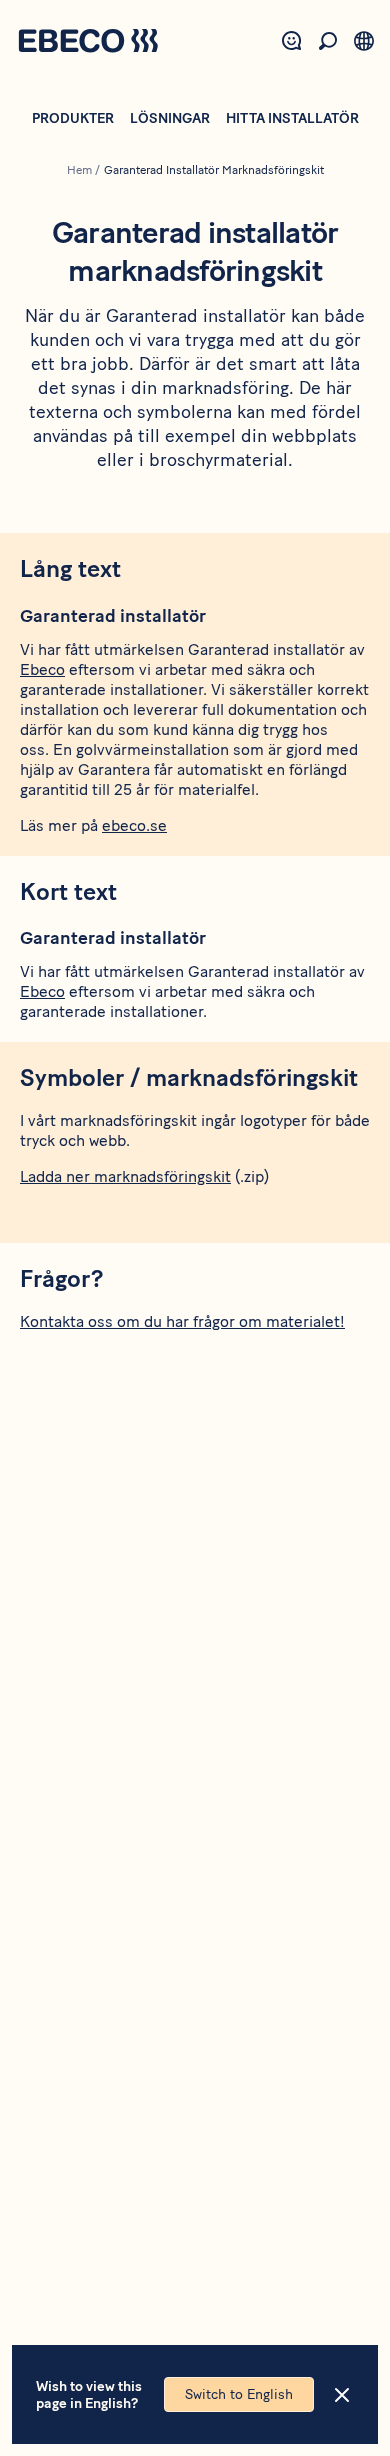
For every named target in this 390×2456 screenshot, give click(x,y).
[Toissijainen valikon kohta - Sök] (328, 41)
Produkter (73, 118)
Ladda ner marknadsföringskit (125, 1176)
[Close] (342, 2395)
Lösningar (170, 118)
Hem (79, 170)
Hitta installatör (292, 118)
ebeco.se (134, 825)
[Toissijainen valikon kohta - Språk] (364, 41)
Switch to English (239, 2394)
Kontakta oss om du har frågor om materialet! (182, 1321)
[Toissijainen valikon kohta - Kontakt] (292, 41)
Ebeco (42, 669)
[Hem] (88, 43)
